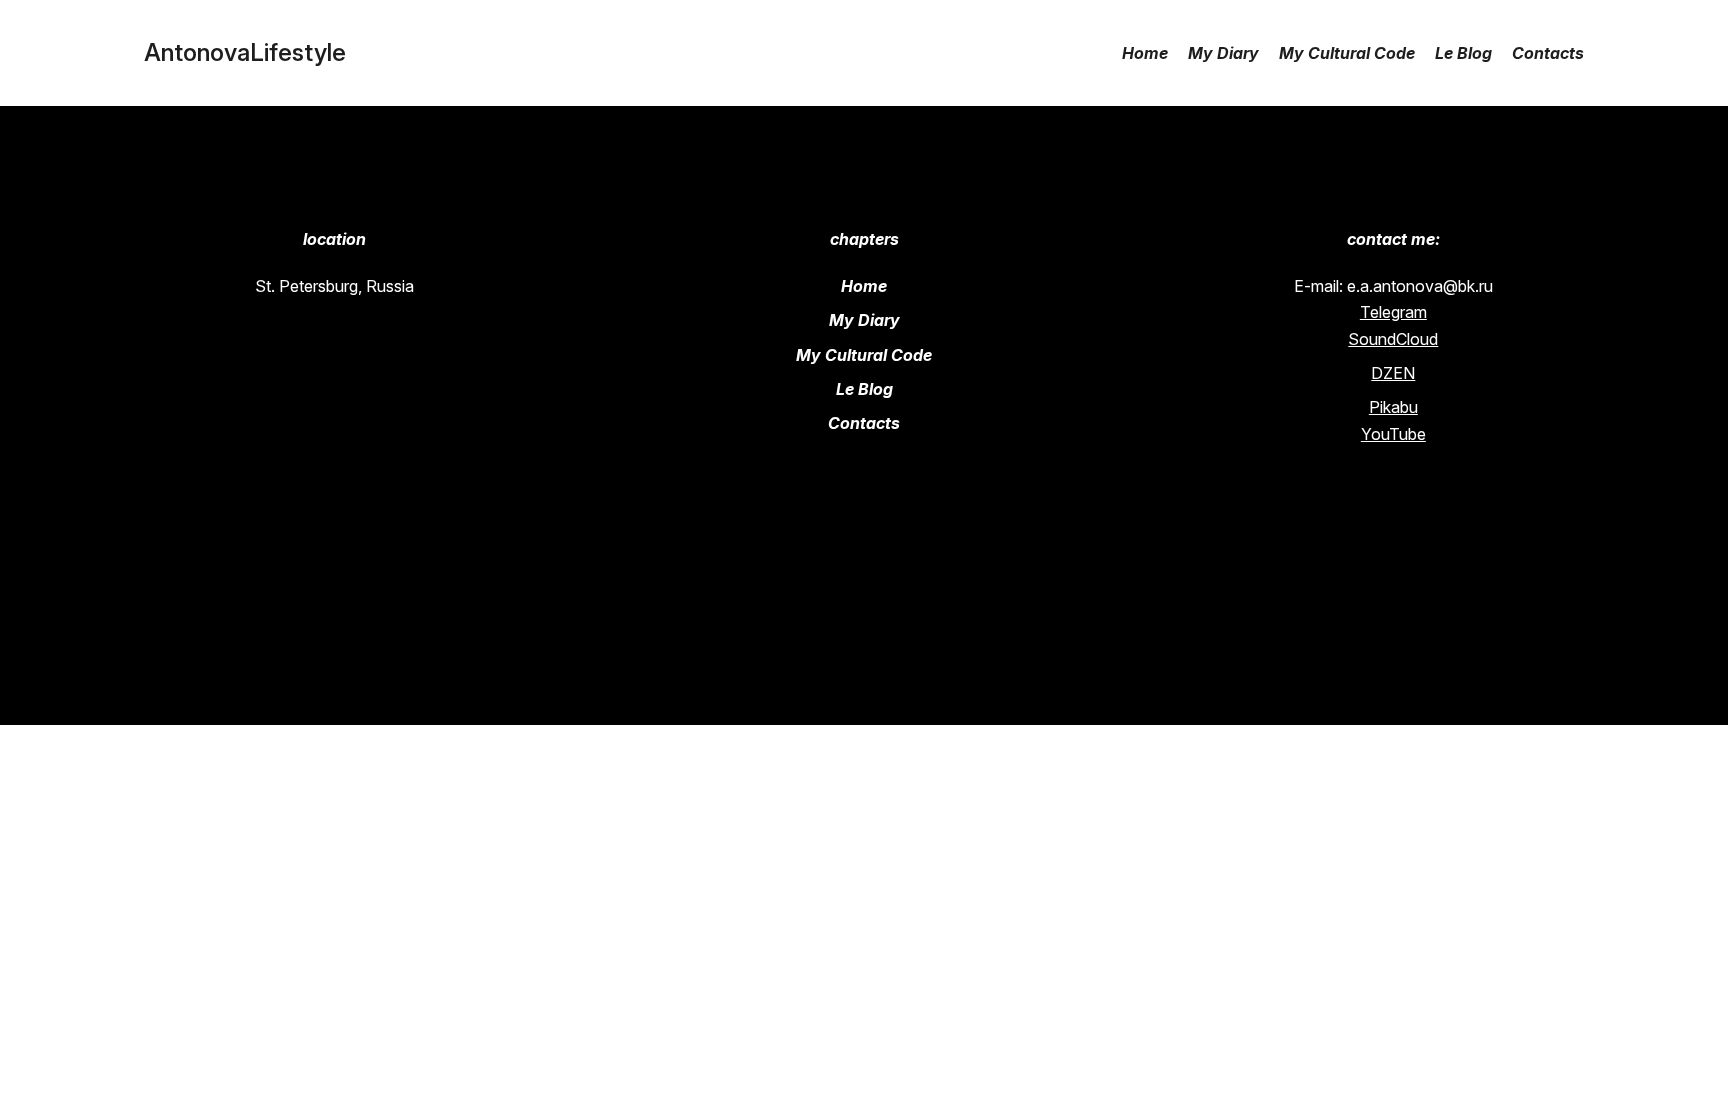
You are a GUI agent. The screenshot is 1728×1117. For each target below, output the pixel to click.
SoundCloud (1393, 339)
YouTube (1393, 434)
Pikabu (1393, 407)
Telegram (1393, 312)
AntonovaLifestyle (245, 52)
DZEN (1393, 373)
